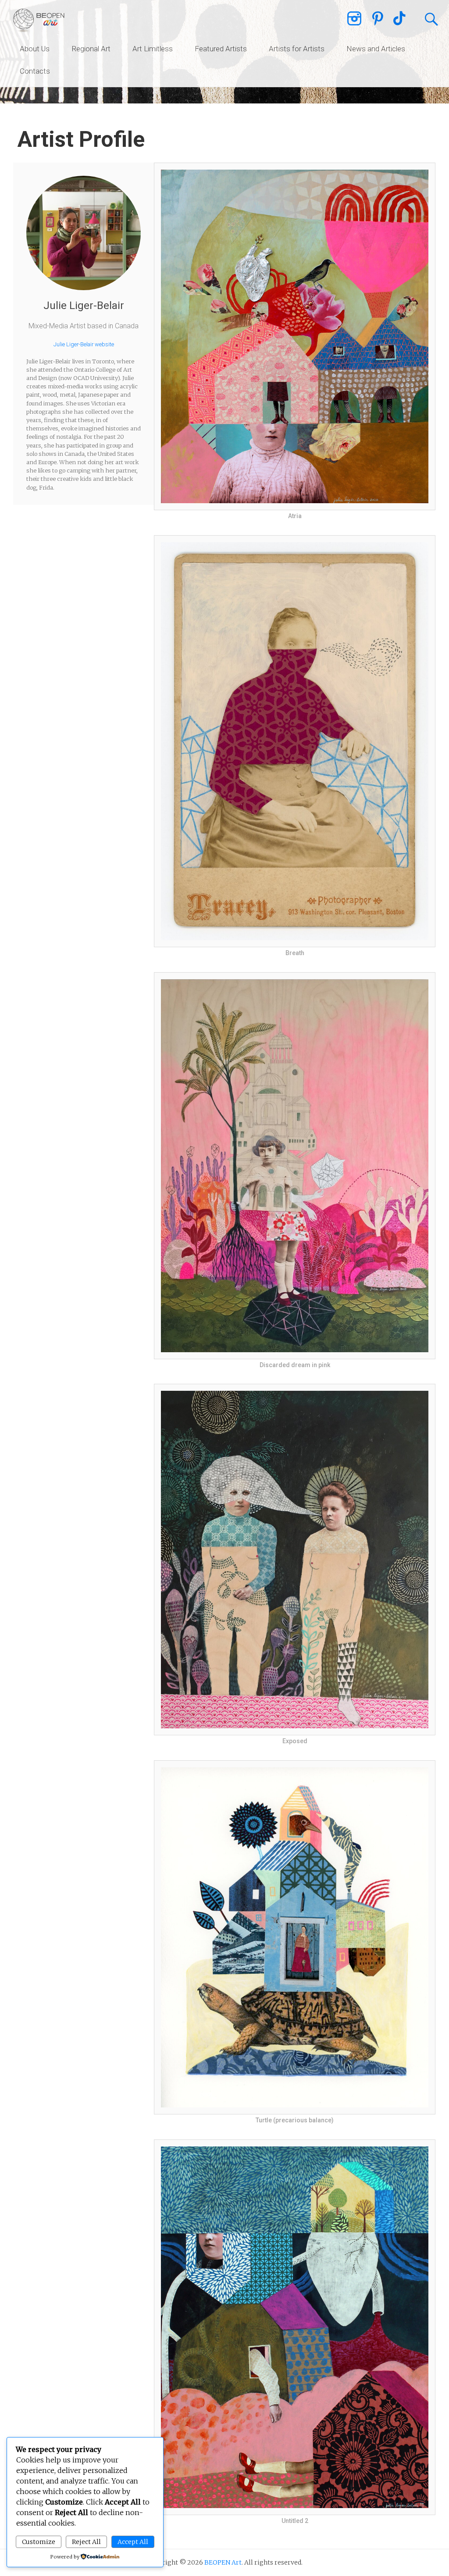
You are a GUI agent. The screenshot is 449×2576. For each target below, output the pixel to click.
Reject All (86, 2542)
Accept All (133, 2542)
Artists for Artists (297, 49)
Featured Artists (221, 49)
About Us (35, 49)
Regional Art (91, 49)
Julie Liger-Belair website (84, 344)
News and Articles (376, 49)
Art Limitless (153, 49)
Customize (39, 2542)
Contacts (35, 71)
